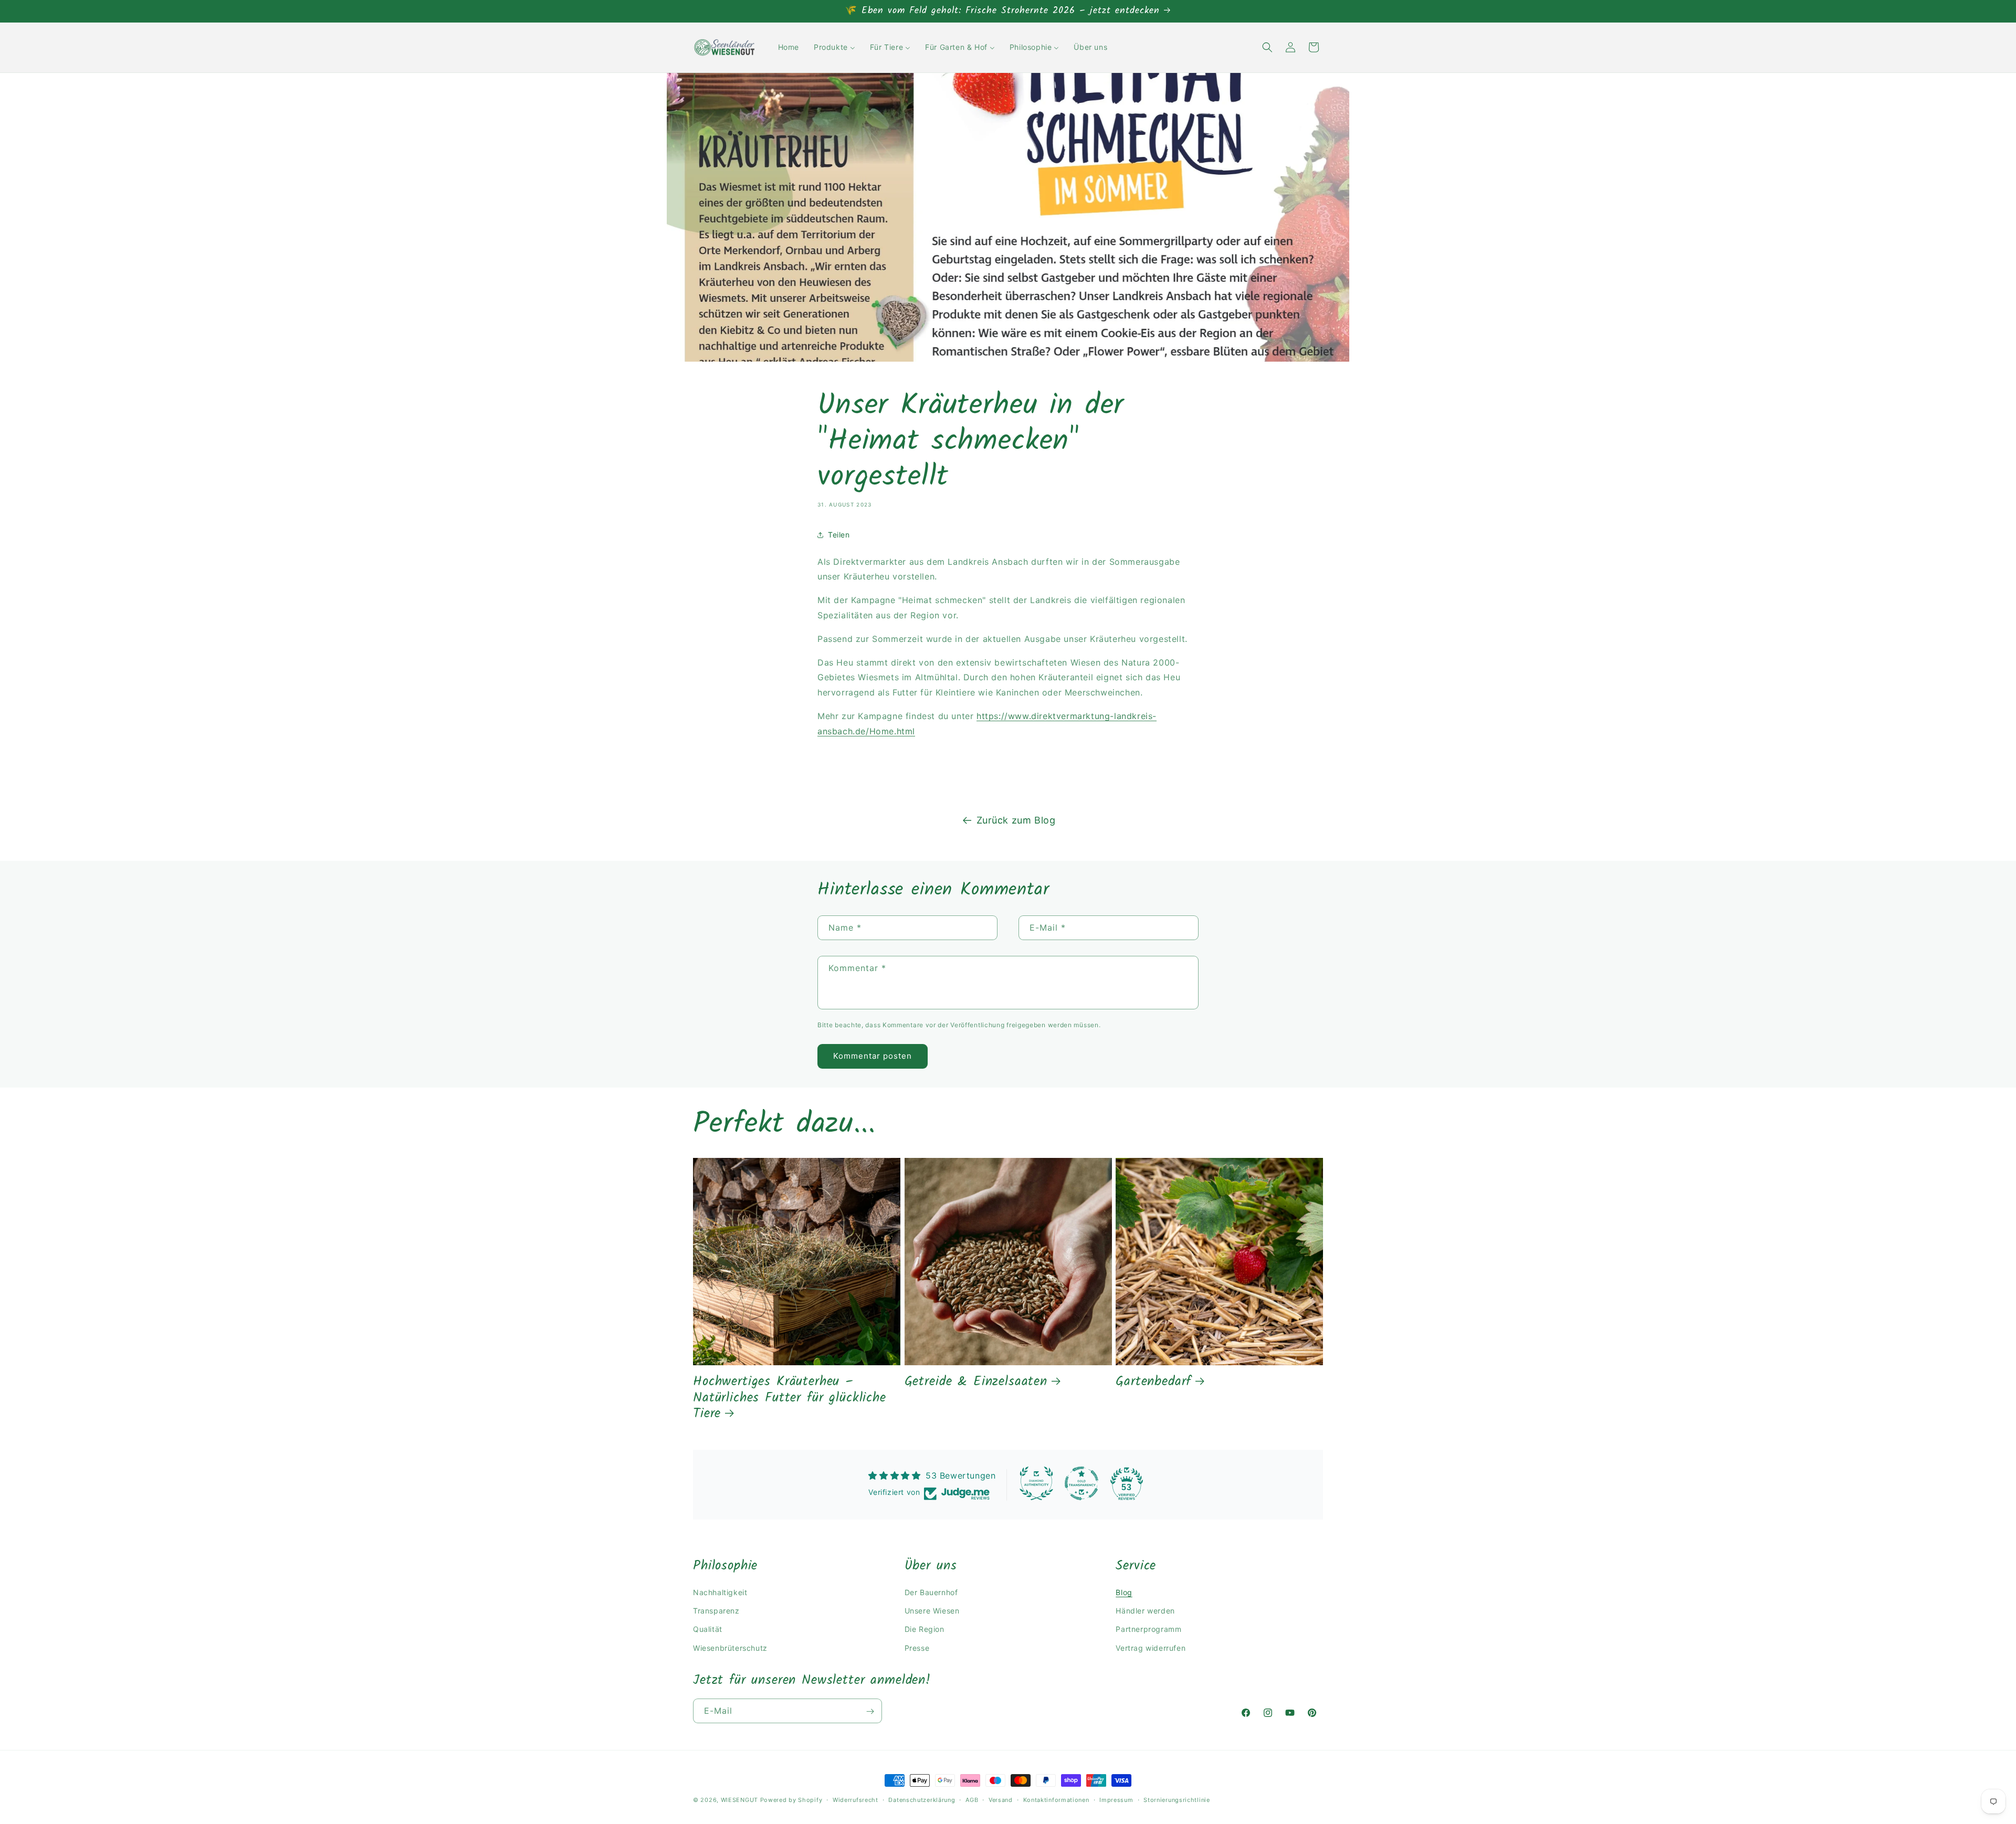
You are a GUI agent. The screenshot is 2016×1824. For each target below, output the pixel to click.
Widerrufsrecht (855, 1799)
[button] (1267, 47)
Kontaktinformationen (1056, 1799)
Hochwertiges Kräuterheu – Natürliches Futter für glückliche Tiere (790, 1398)
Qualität (708, 1629)
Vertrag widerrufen (1151, 1647)
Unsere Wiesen (932, 1610)
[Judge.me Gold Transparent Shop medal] (1081, 1483)
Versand (1001, 1799)
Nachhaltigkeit (720, 1592)
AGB (972, 1799)
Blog (1124, 1592)
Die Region (925, 1629)
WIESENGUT (739, 1800)
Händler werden (1145, 1610)
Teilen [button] (839, 535)
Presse (917, 1647)
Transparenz (716, 1610)
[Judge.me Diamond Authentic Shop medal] (1036, 1483)
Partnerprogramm (1148, 1629)
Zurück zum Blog (1016, 820)
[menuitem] (789, 47)
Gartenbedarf (1153, 1382)
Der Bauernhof (931, 1592)
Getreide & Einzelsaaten (976, 1382)
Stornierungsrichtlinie (1177, 1799)
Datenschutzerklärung (922, 1799)
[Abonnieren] (870, 1711)
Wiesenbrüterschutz (730, 1647)
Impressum (1116, 1799)
